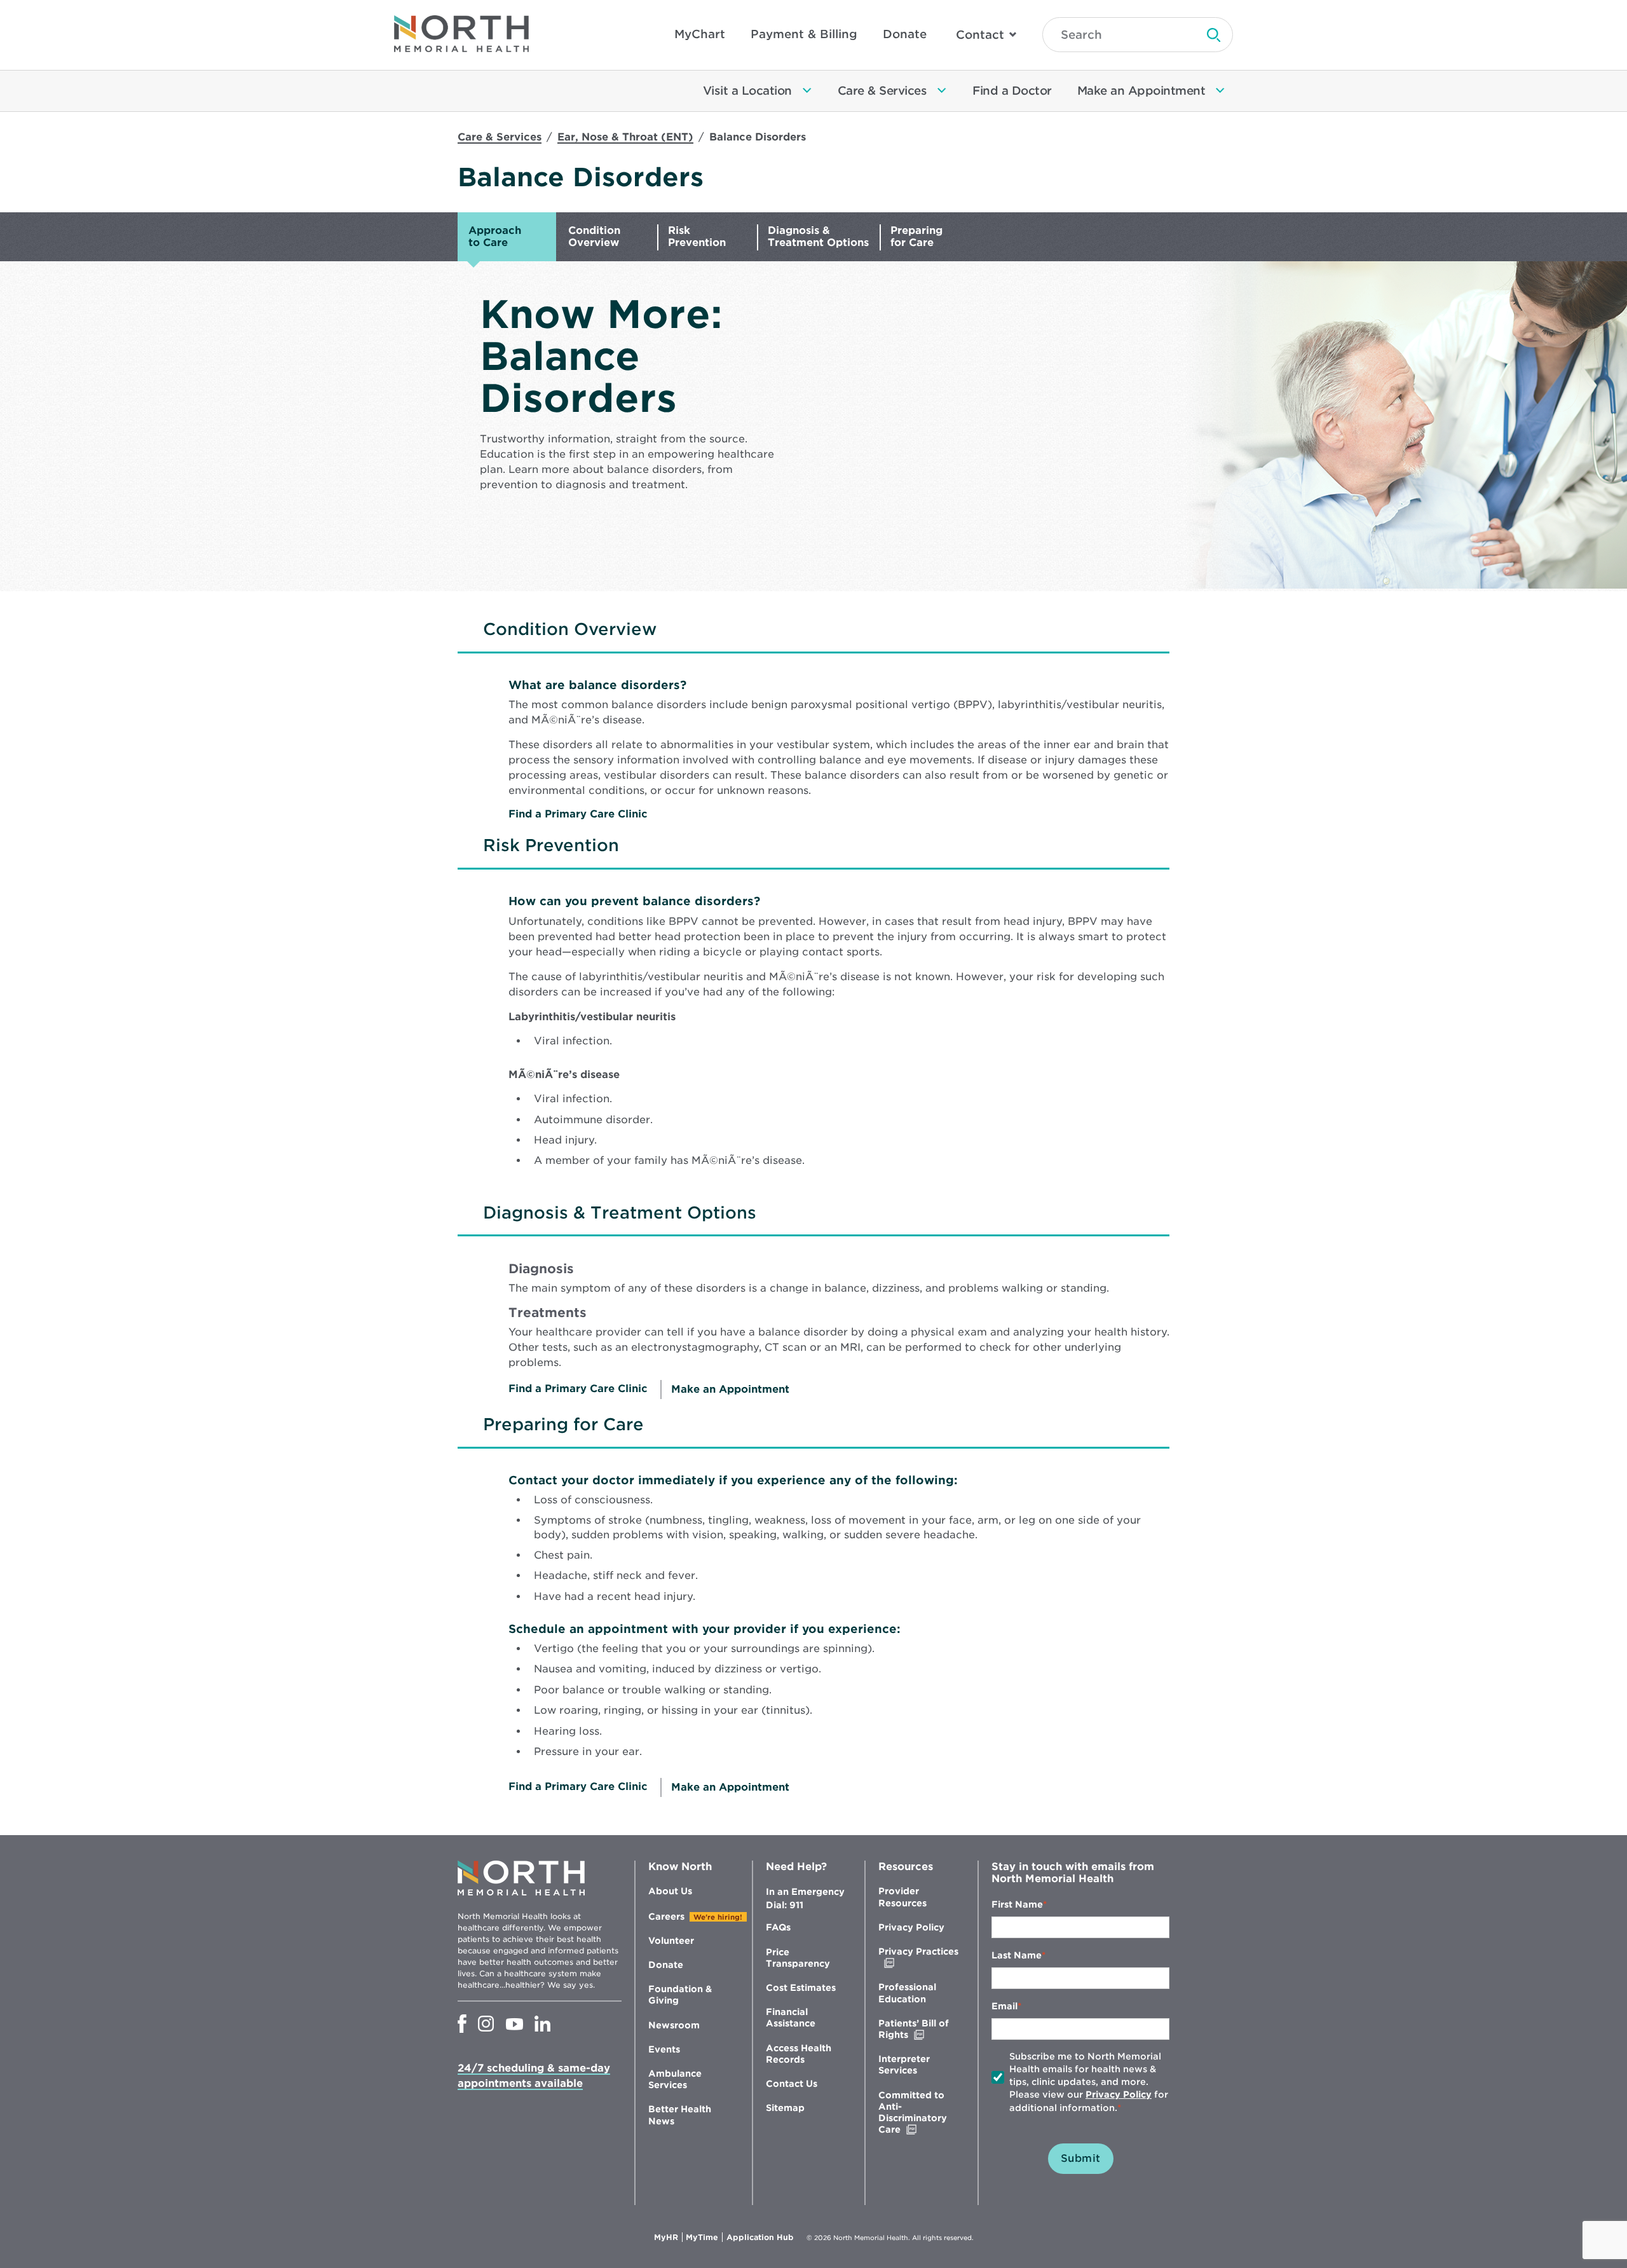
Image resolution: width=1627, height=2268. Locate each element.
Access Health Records (799, 2054)
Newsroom (674, 2025)
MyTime (704, 2237)
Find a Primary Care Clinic (578, 814)
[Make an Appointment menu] (1220, 91)
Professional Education (907, 1993)
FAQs (778, 1927)
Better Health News (680, 2115)
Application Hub (760, 2237)
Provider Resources (902, 1897)
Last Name (1017, 1955)
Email (1004, 2006)
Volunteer (671, 1941)
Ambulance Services (675, 2079)
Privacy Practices (918, 1957)
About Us (670, 1891)
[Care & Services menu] (942, 91)
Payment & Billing (804, 34)
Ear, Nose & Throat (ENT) (625, 137)
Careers (666, 1916)
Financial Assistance (791, 2018)
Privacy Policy (911, 1927)
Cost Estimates (801, 1988)
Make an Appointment (730, 1389)
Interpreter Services (904, 2065)
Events (664, 2049)
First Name (1017, 1904)
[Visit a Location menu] (807, 91)
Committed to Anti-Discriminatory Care (916, 2113)
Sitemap (785, 2108)
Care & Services (500, 137)
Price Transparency (798, 1958)
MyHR (668, 2237)
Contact (980, 35)
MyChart (700, 34)
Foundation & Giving (680, 1995)
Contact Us (792, 2084)
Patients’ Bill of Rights (920, 2029)
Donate (905, 34)
